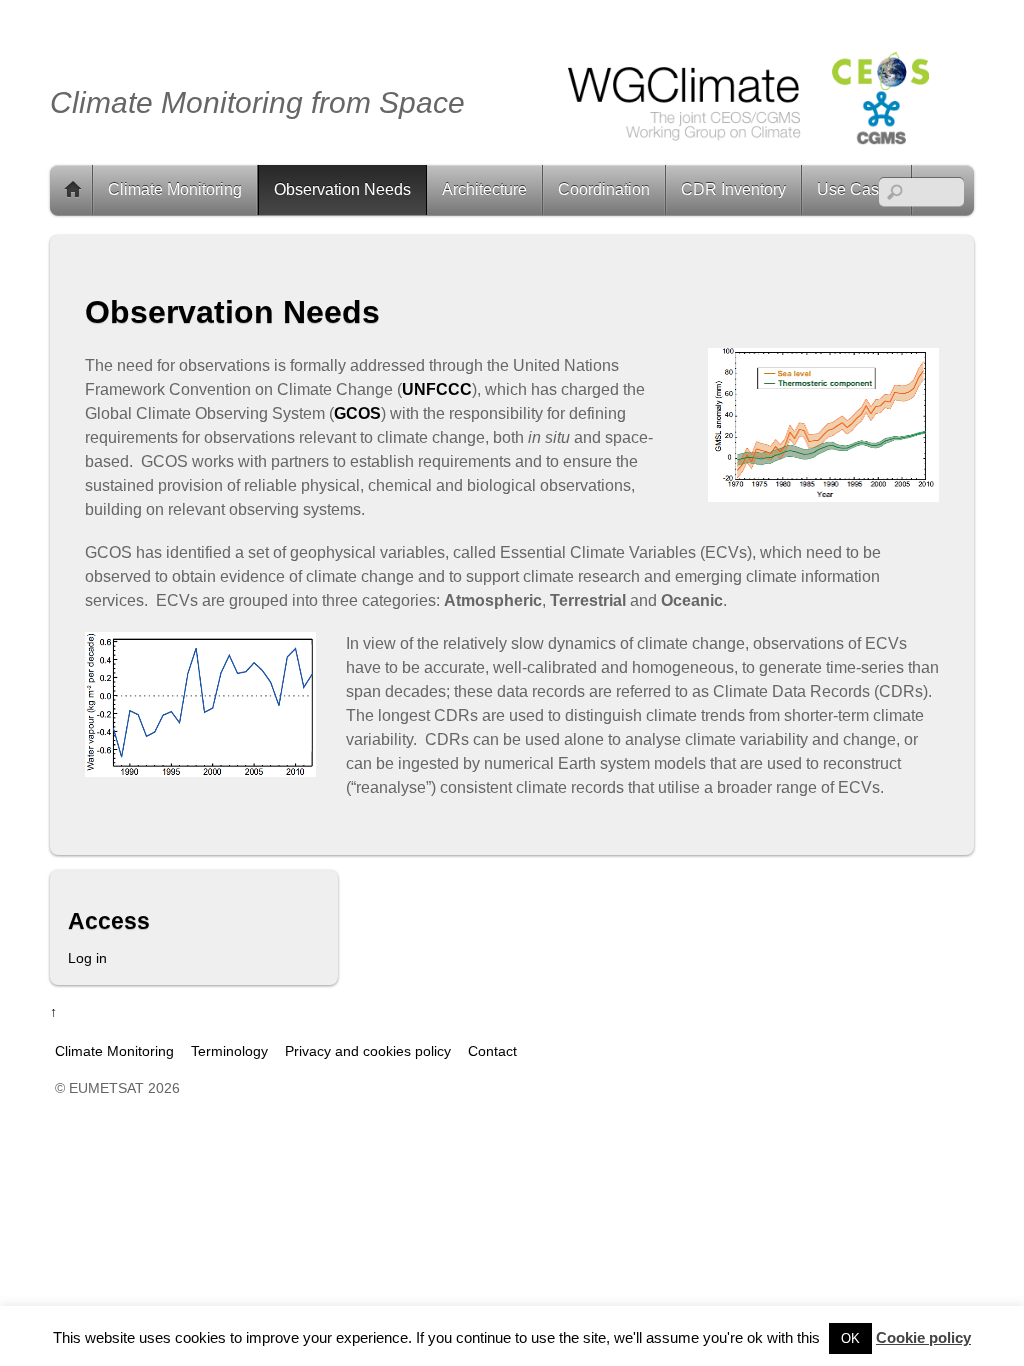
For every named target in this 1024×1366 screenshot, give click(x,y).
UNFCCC (437, 389)
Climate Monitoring (175, 189)
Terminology (229, 1051)
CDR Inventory (733, 189)
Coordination (604, 189)
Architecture (484, 189)
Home (73, 190)
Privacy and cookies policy (368, 1051)
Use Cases (856, 189)
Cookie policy (923, 1337)
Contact (492, 1051)
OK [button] (850, 1338)
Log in (87, 958)
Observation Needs (342, 189)
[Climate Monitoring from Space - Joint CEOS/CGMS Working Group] (746, 151)
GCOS (357, 413)
